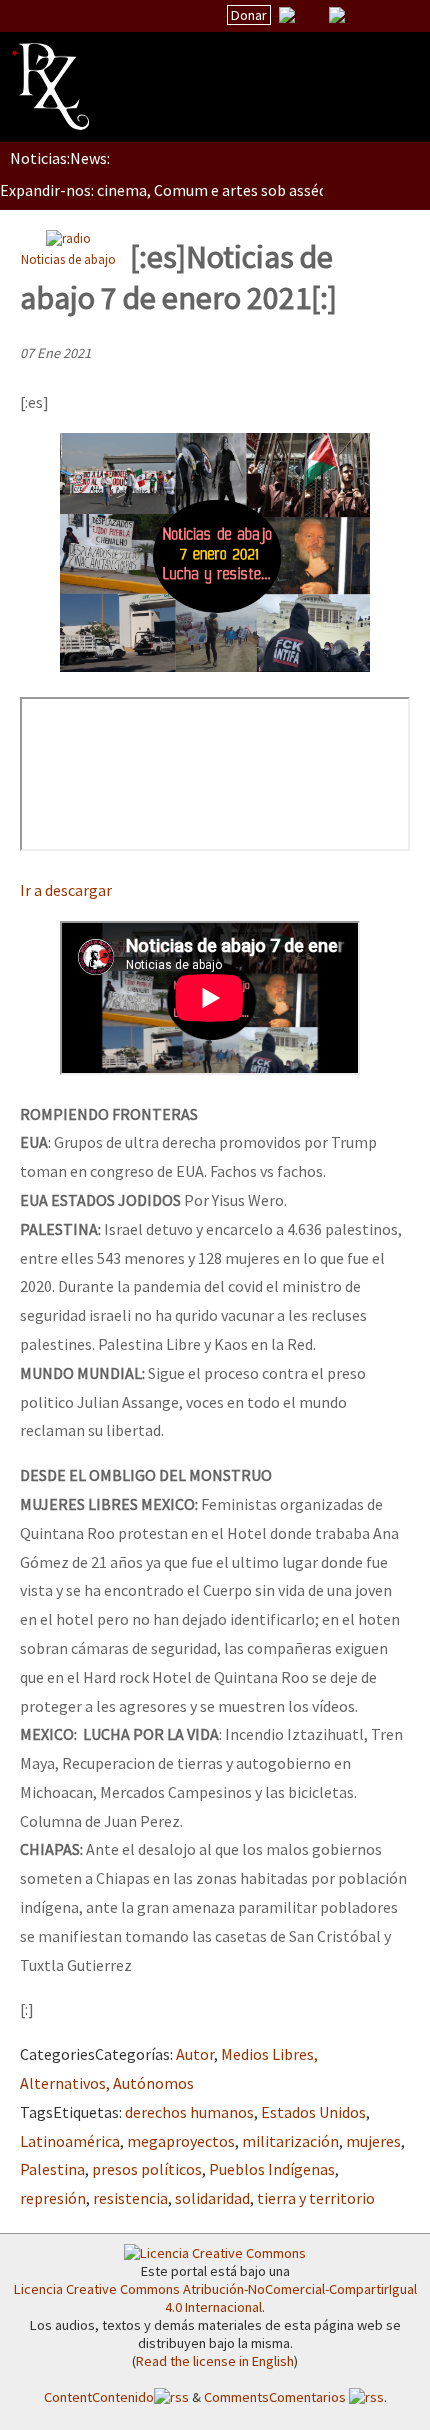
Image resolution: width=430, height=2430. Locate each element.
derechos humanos (189, 2112)
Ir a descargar (66, 890)
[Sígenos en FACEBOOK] (362, 15)
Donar (249, 15)
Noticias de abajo (68, 259)
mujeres (373, 2141)
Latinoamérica (70, 2141)
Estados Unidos (313, 2112)
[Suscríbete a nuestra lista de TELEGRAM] (337, 15)
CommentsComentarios (276, 2397)
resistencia (130, 2198)
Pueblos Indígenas (272, 2169)
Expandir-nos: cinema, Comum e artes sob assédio (170, 190)
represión (53, 2198)
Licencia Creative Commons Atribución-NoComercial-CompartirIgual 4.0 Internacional (215, 2298)
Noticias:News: (60, 158)
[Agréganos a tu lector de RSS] (397, 16)
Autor (195, 2054)
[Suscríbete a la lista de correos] (287, 17)
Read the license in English (215, 2361)
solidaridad (212, 2198)
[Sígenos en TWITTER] (312, 15)
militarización (290, 2141)
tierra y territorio (316, 2198)
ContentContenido (99, 2397)
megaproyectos (181, 2141)
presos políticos (147, 2169)
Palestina (52, 2169)
